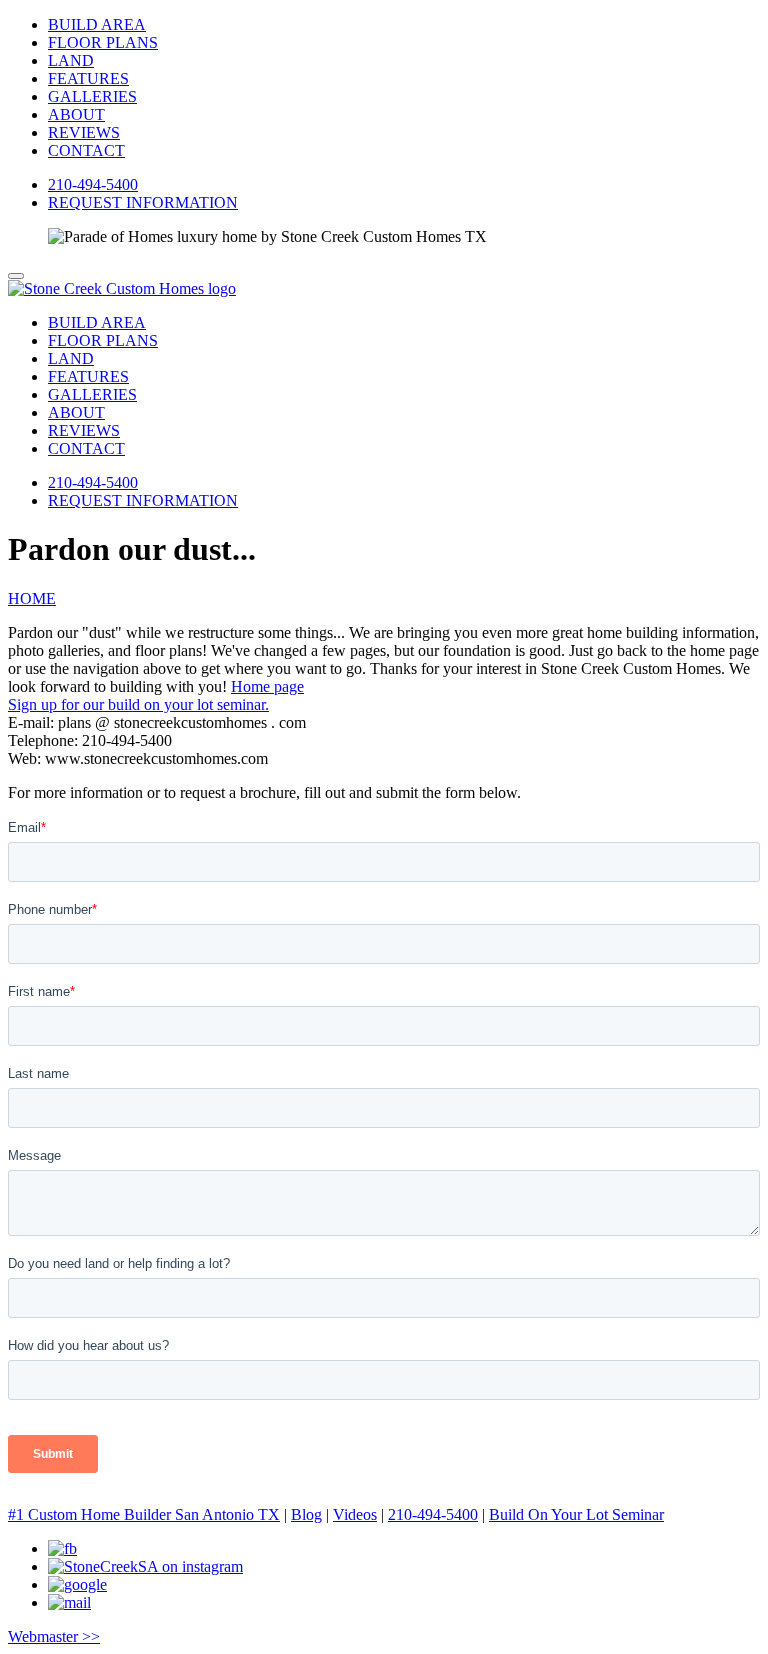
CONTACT (86, 150)
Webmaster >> (54, 1636)
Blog (306, 1514)
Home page (267, 686)
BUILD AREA (97, 24)
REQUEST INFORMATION (143, 202)
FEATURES (88, 78)
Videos (355, 1514)
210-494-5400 (93, 184)
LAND (71, 60)
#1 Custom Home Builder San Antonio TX (144, 1514)
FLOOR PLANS (103, 42)
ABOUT (76, 114)
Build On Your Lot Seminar (576, 1514)
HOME (32, 598)
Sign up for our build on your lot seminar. (138, 704)
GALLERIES (92, 96)
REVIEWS (84, 132)
